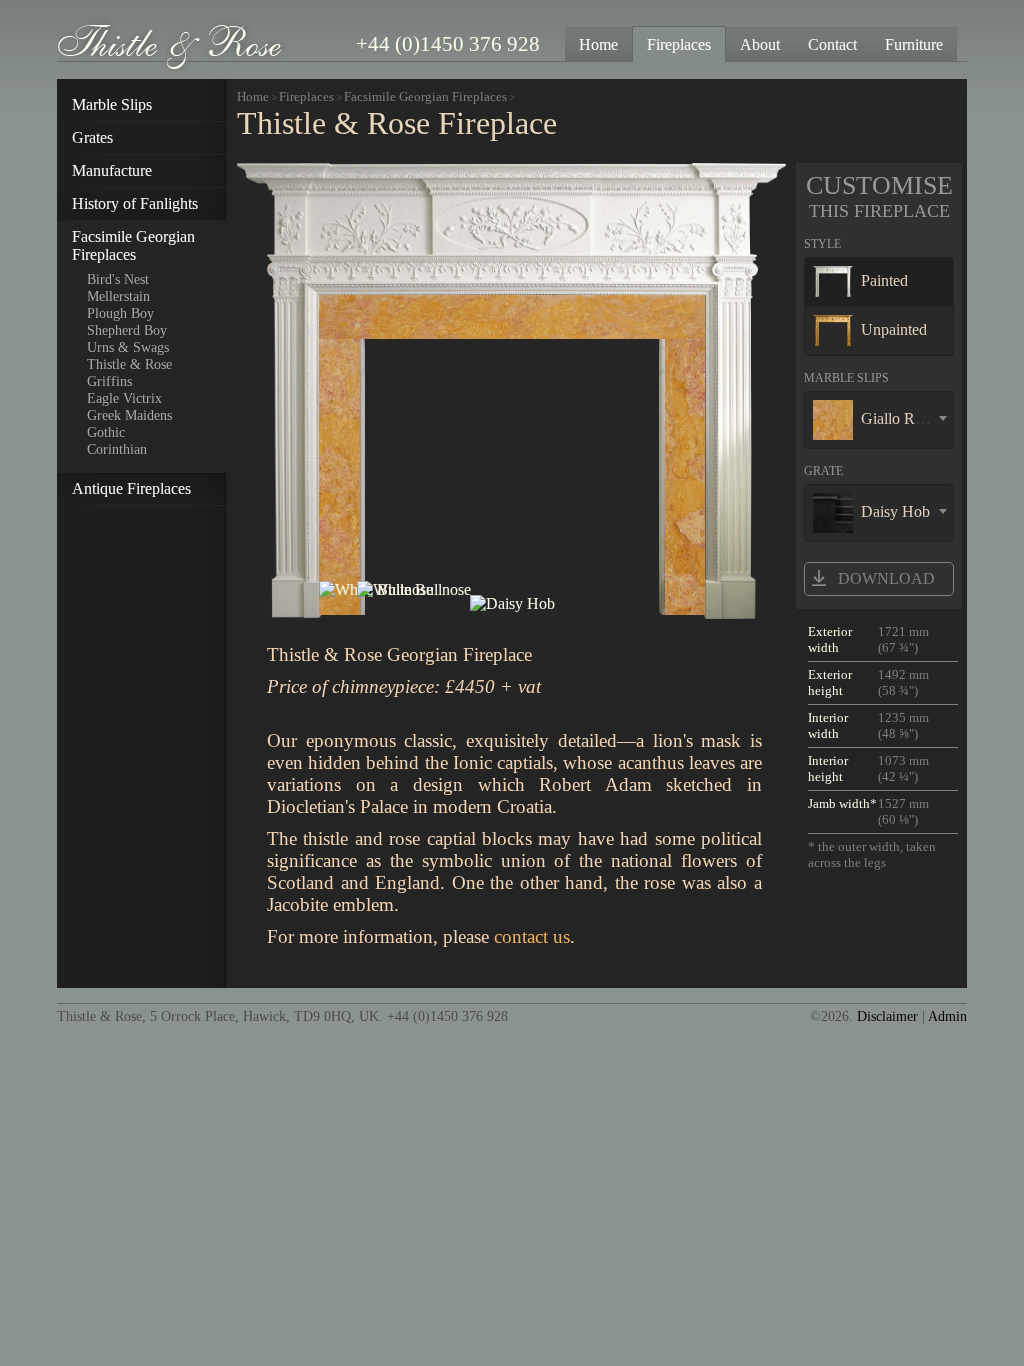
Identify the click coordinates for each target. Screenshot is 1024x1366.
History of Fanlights (135, 203)
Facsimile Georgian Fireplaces (133, 245)
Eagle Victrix (124, 398)
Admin (947, 1016)
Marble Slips (112, 104)
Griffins (109, 381)
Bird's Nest (118, 279)
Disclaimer (887, 1016)
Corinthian (117, 449)
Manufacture (112, 170)
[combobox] (879, 420)
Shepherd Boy (127, 330)
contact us (532, 936)
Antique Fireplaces (131, 488)
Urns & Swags (128, 347)
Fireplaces (306, 96)
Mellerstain (118, 296)
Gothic (106, 432)
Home (253, 96)
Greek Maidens (129, 415)
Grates (92, 137)
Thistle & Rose (129, 364)
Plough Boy (120, 313)
